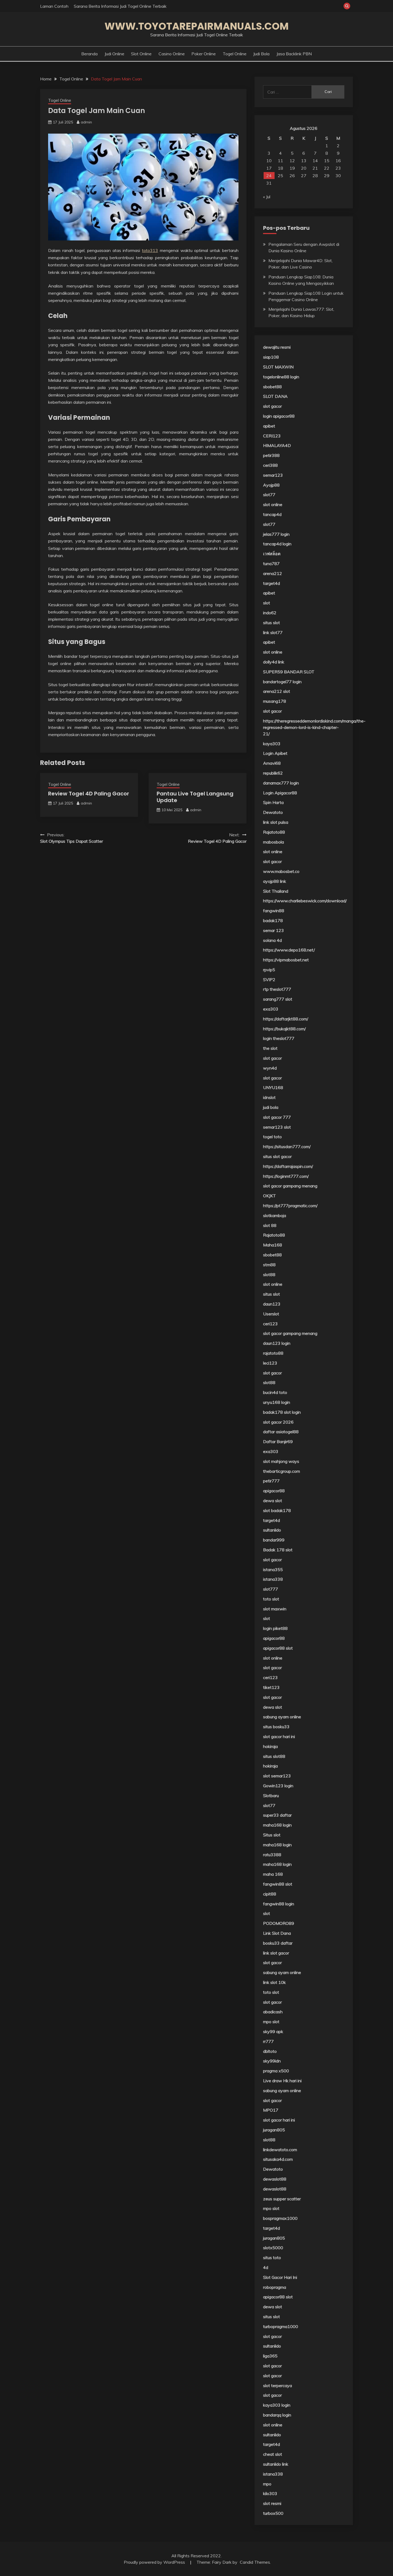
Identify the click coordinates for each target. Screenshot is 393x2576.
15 (327, 161)
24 (269, 176)
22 (327, 168)
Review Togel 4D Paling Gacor (89, 794)
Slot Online (141, 54)
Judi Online (114, 54)
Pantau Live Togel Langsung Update (195, 797)
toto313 (150, 250)
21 (315, 168)
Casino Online (172, 54)
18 (280, 168)
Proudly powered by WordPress (155, 2562)
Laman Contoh (54, 6)
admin (86, 122)
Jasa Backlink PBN (294, 54)
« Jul (267, 197)
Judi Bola (261, 54)
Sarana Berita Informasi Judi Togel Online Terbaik (120, 6)
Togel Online (235, 54)
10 (269, 161)
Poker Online (204, 54)
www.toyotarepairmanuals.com (197, 26)
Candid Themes (255, 2562)
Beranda (89, 54)
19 (292, 168)
